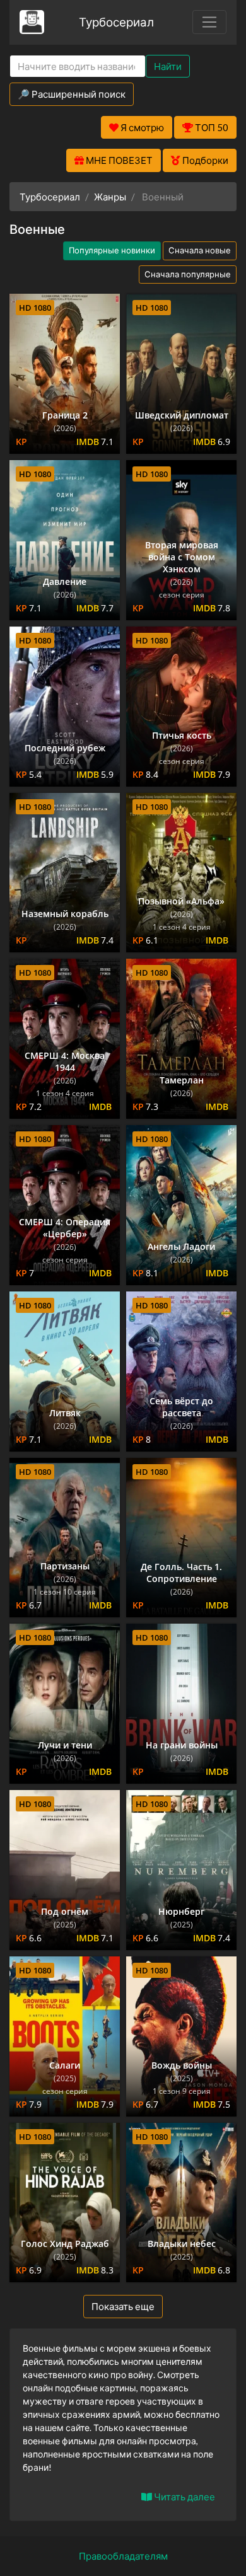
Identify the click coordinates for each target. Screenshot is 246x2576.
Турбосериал (116, 22)
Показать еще (123, 2306)
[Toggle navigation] (209, 22)
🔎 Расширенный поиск (72, 94)
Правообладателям (123, 2556)
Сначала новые (200, 250)
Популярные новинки (112, 250)
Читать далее (184, 2497)
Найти (168, 66)
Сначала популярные (188, 274)
